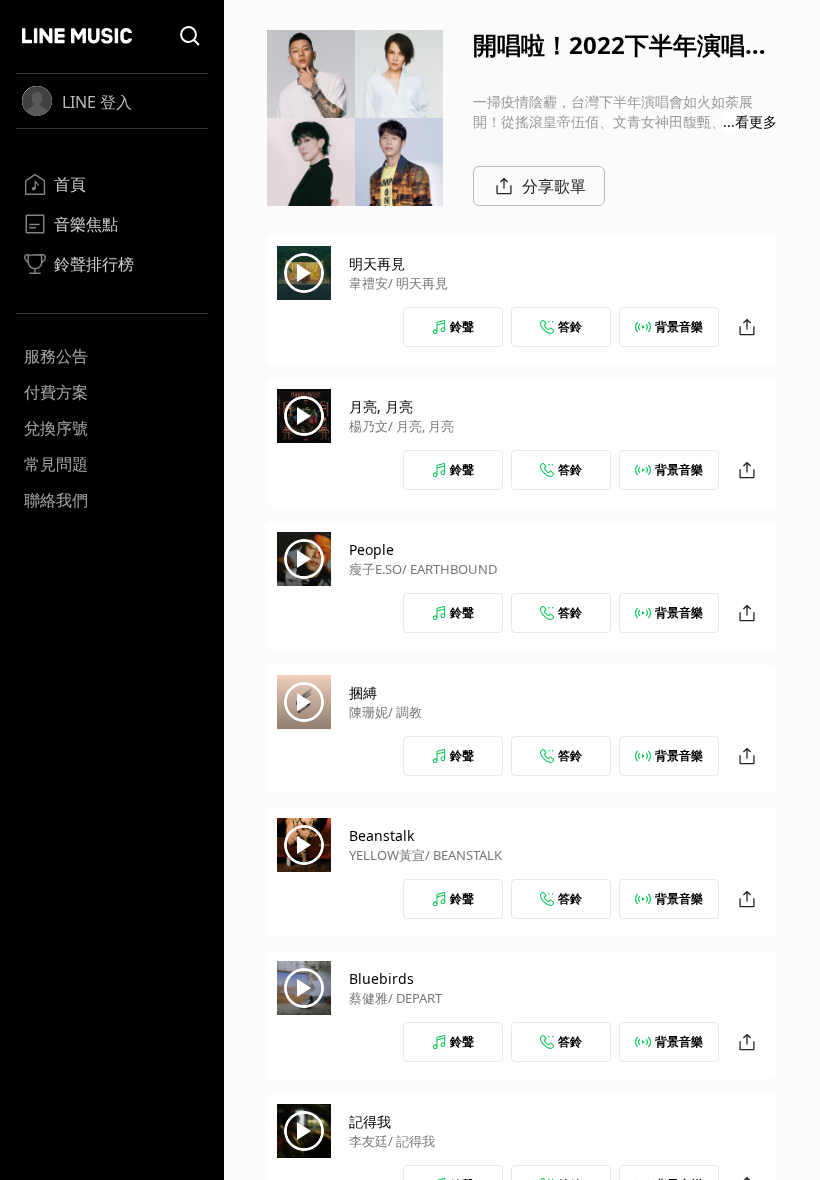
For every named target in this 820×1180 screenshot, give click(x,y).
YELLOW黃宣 (387, 855)
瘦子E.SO (375, 569)
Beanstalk (381, 835)
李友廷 (368, 1141)
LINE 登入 (97, 102)
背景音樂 (679, 326)
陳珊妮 (368, 712)
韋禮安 (368, 283)
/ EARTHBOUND (449, 569)
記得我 (370, 1121)
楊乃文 (368, 426)
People (371, 549)
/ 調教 (405, 712)
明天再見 (377, 263)
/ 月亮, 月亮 (421, 426)
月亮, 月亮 (381, 406)
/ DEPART (415, 998)
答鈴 (570, 326)
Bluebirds (381, 978)
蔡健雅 (368, 998)
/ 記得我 (411, 1141)
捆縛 (363, 692)
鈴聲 (462, 326)
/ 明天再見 (418, 283)
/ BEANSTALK (463, 855)
